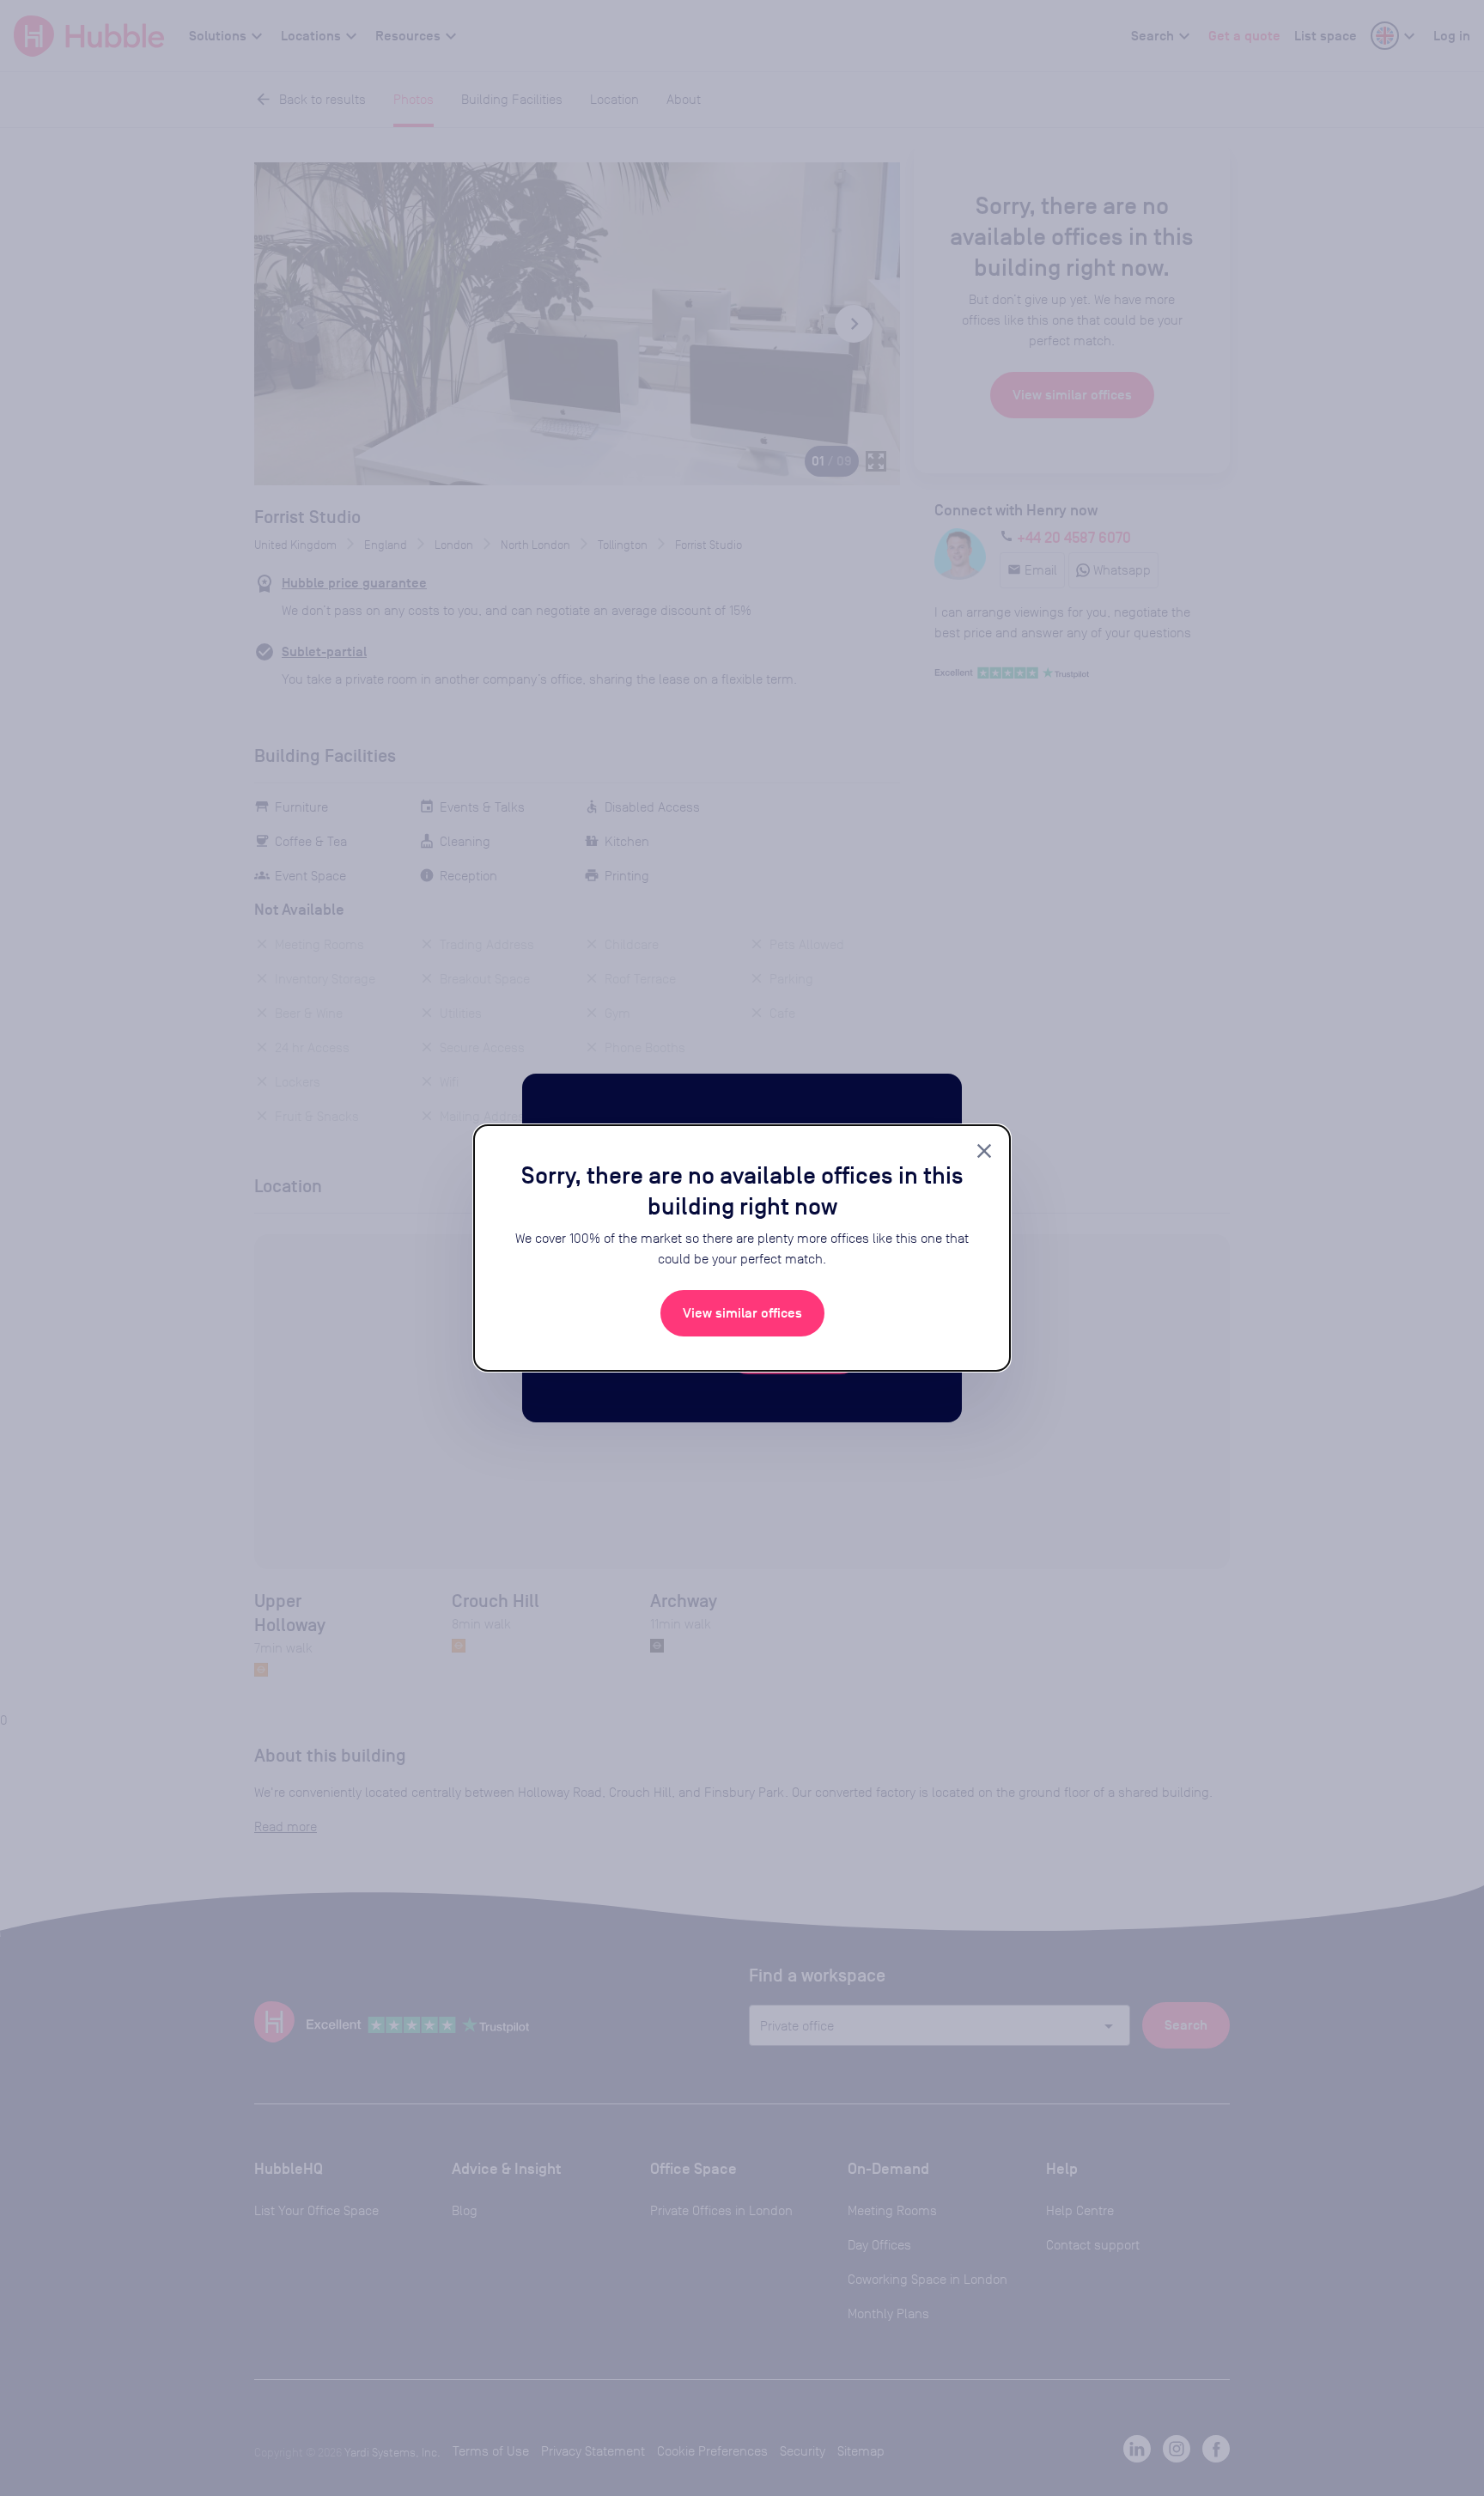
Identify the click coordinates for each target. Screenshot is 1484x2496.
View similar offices (742, 1313)
